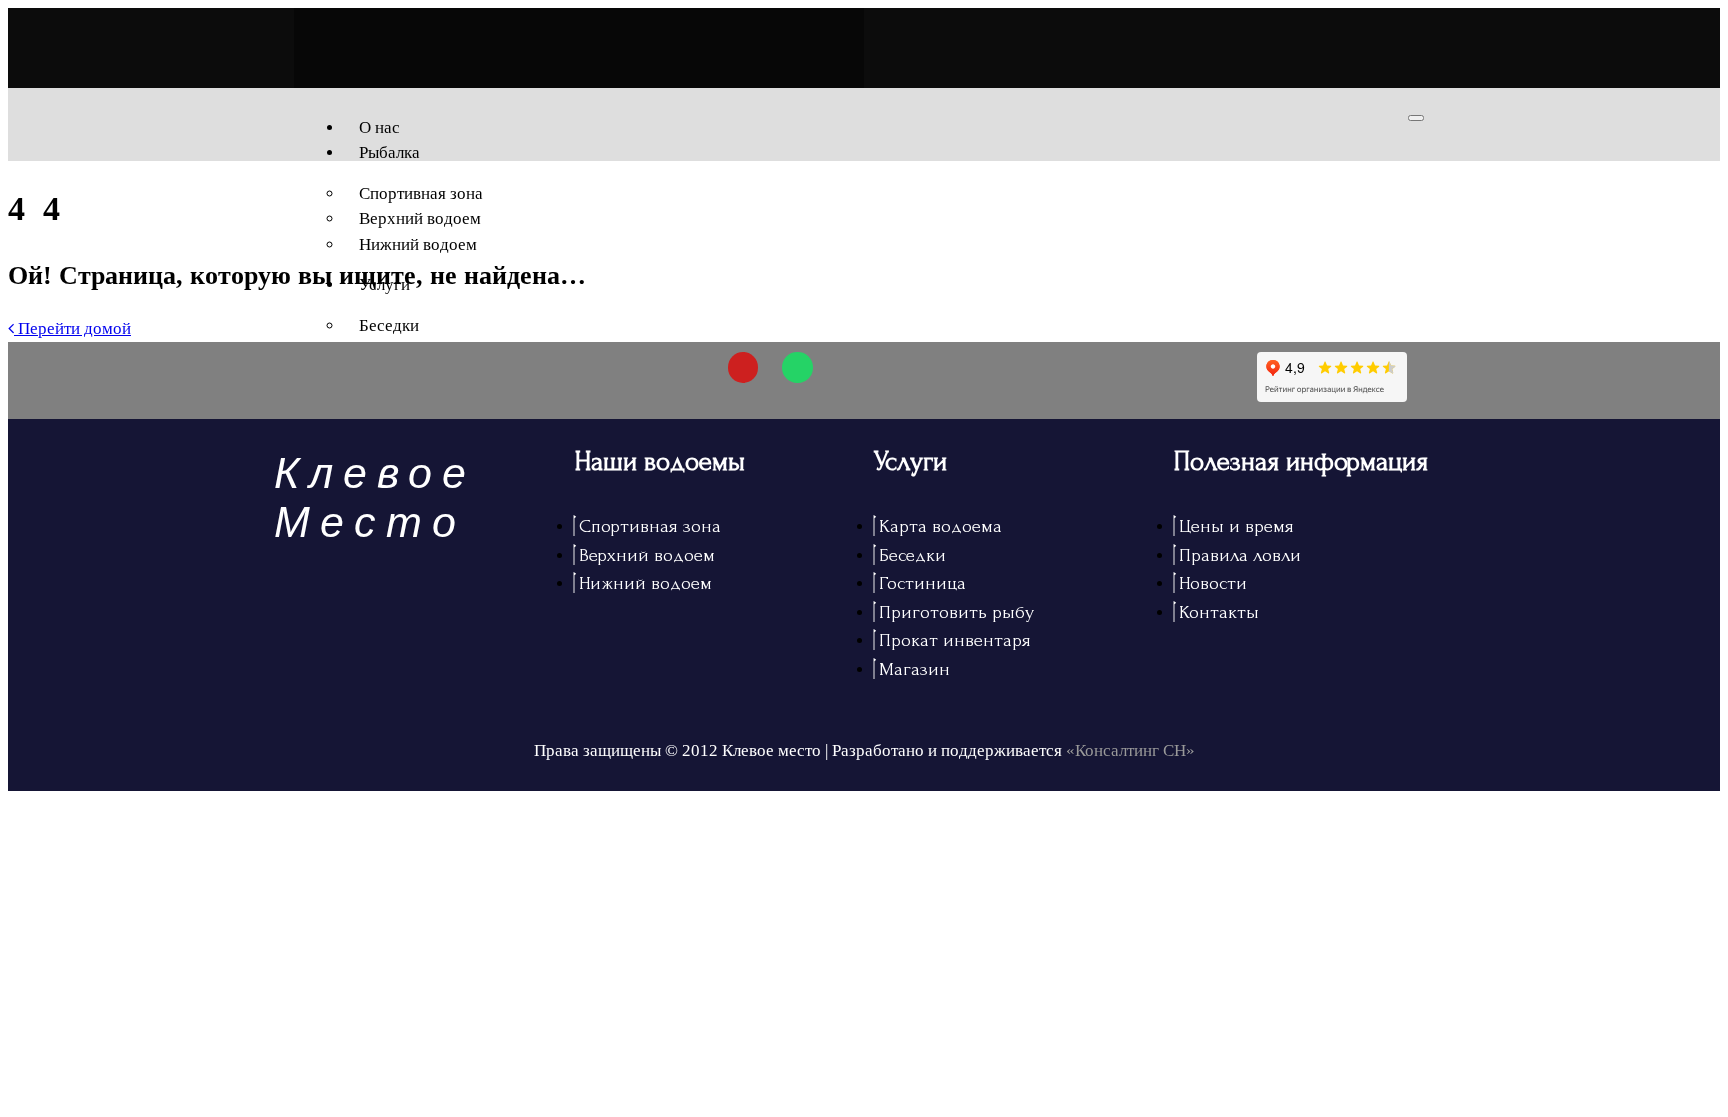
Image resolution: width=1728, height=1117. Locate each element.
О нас (379, 127)
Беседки (389, 325)
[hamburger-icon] (1416, 118)
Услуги (384, 284)
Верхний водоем (420, 218)
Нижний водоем (418, 244)
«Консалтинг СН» (1130, 750)
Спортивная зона (421, 193)
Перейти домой (72, 328)
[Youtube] (743, 367)
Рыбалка (389, 152)
